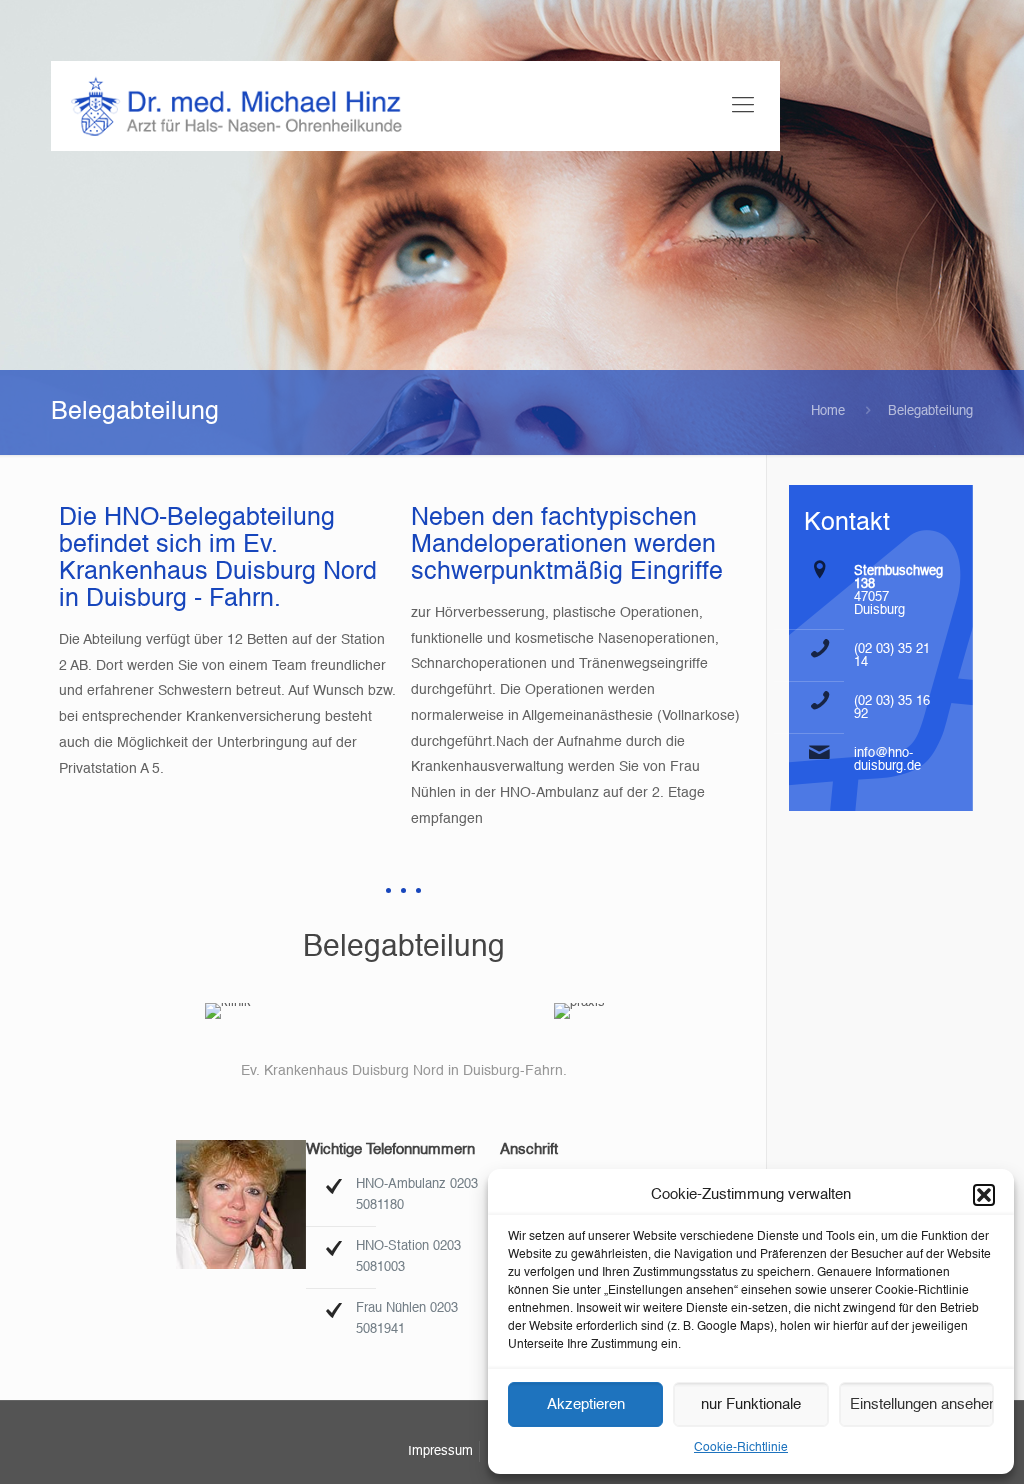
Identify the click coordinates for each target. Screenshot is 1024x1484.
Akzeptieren (586, 1404)
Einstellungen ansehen (922, 1404)
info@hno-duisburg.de (887, 760)
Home (828, 411)
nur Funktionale (751, 1404)
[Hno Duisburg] (236, 106)
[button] (984, 1195)
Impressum (440, 1451)
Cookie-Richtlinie (741, 1448)
